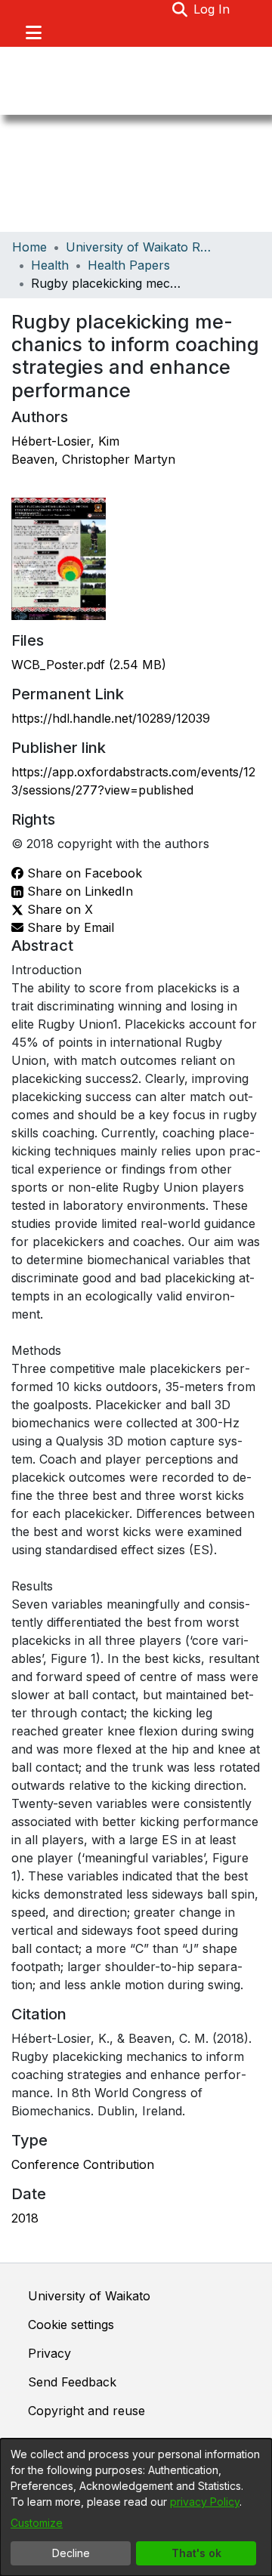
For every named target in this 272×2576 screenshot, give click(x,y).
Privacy (49, 2353)
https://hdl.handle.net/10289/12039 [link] (111, 718)
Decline (71, 2553)
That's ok (196, 2553)
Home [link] (29, 247)
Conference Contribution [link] (83, 2164)
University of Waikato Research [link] (141, 247)
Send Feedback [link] (72, 2382)
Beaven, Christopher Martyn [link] (93, 459)
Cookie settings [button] (71, 2325)
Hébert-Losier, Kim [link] (65, 441)
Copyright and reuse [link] (87, 2411)
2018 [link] (25, 2218)
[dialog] (136, 2507)
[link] (89, 665)
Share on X (58, 909)
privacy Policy (205, 2502)
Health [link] (50, 265)
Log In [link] (212, 9)
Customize (37, 2523)
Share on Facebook (83, 873)
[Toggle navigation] (33, 32)
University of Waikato (89, 2296)
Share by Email (69, 927)
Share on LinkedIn (78, 891)
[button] (179, 9)
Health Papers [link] (129, 265)
